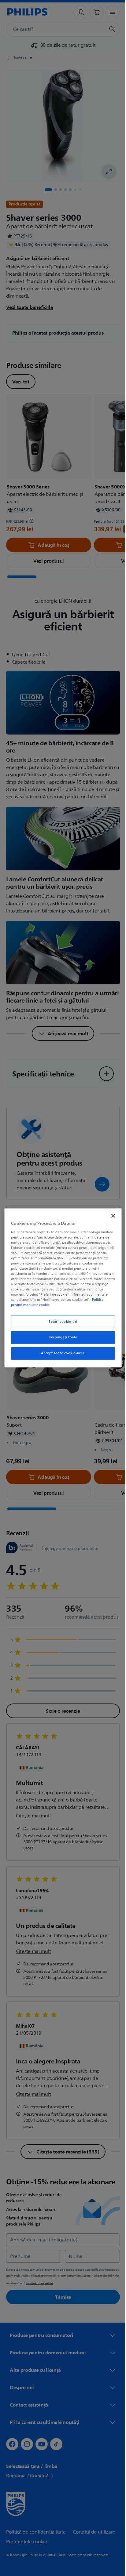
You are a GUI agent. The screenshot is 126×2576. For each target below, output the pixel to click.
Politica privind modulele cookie (43, 1305)
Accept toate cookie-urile (61, 1353)
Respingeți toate (61, 1338)
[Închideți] (110, 1216)
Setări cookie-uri (61, 1322)
